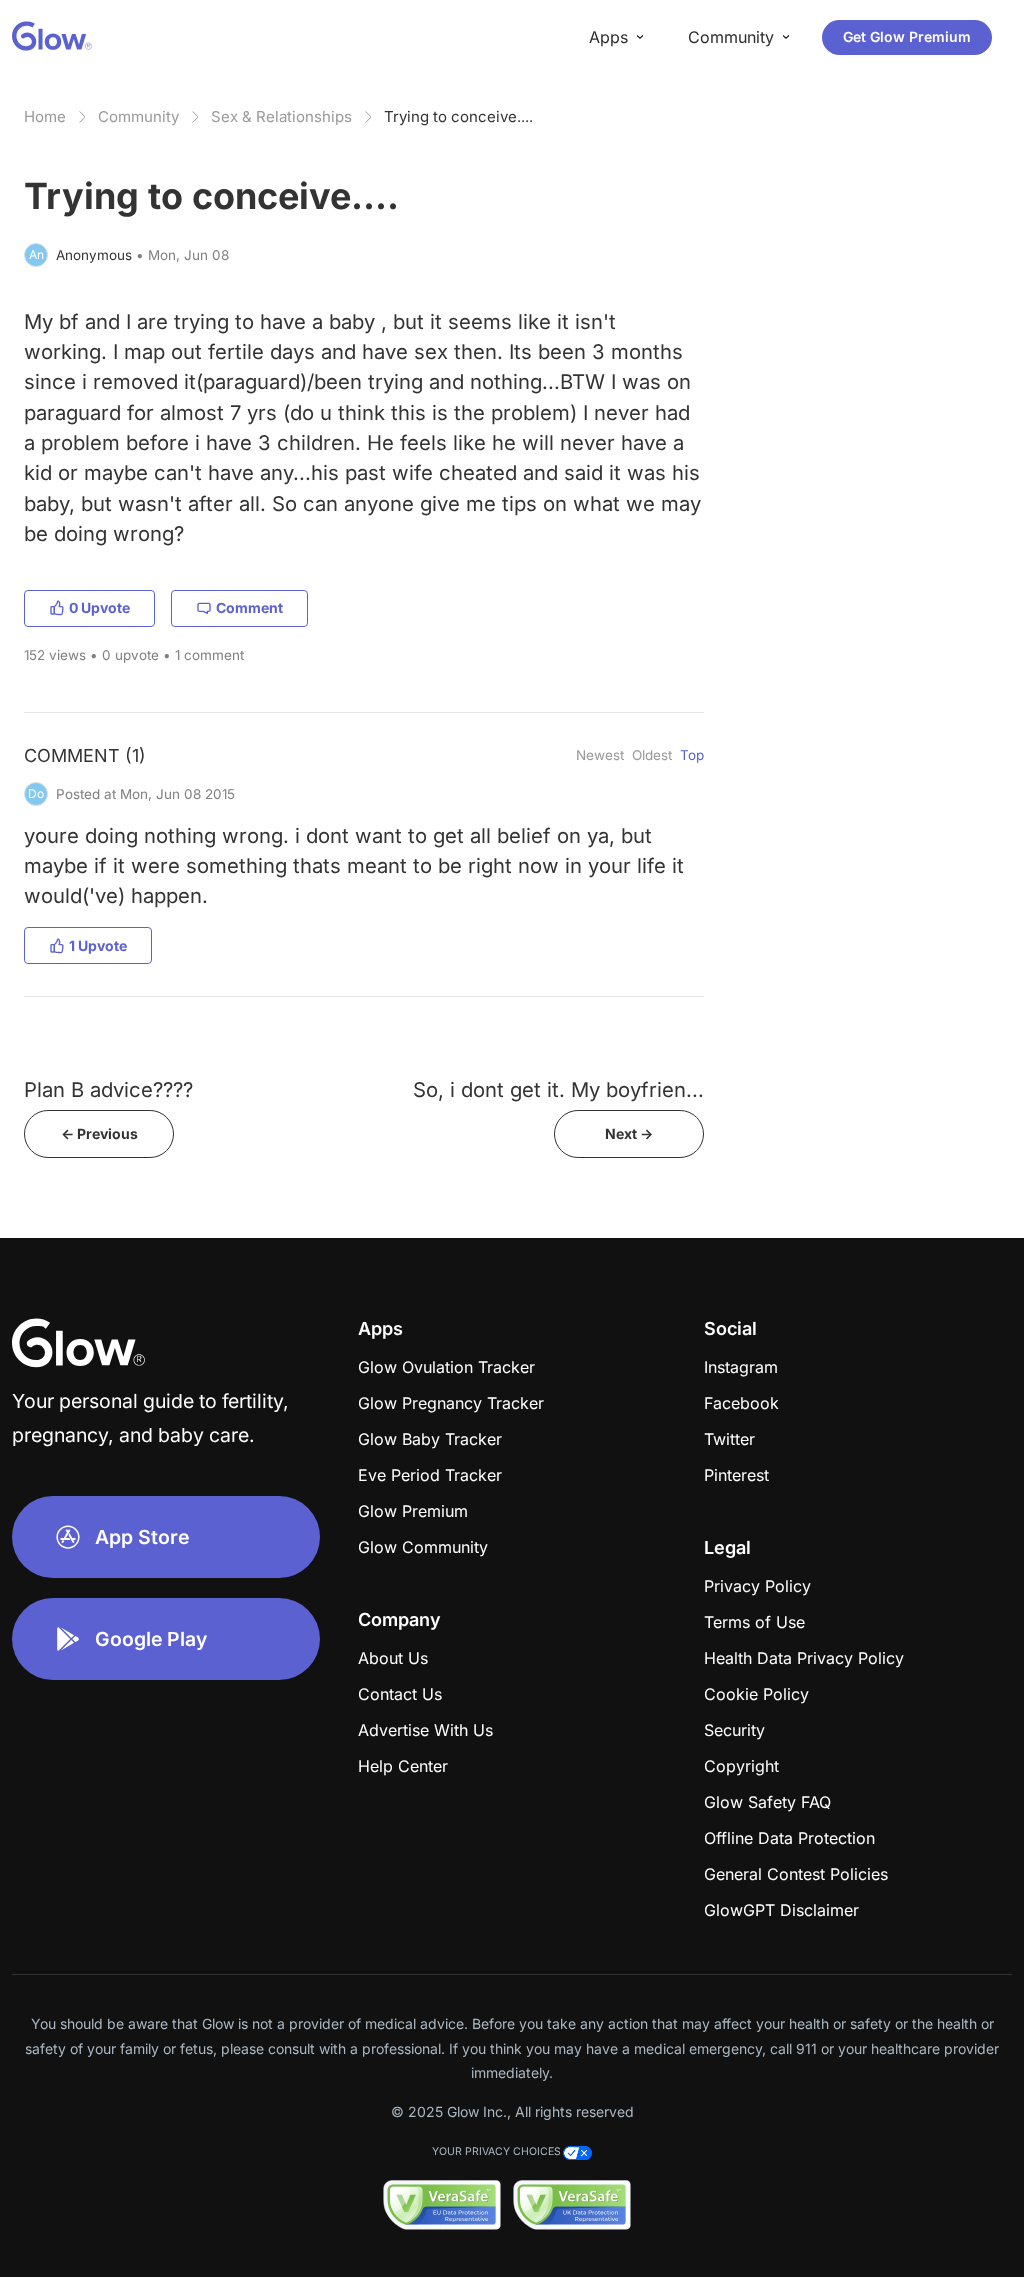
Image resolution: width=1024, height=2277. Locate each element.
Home (45, 116)
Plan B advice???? (108, 1089)
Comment (249, 607)
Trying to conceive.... (458, 116)
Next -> (629, 1133)
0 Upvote (99, 607)
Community (138, 116)
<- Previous (99, 1133)
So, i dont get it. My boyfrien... (558, 1089)
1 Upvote (98, 945)
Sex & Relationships (281, 116)
